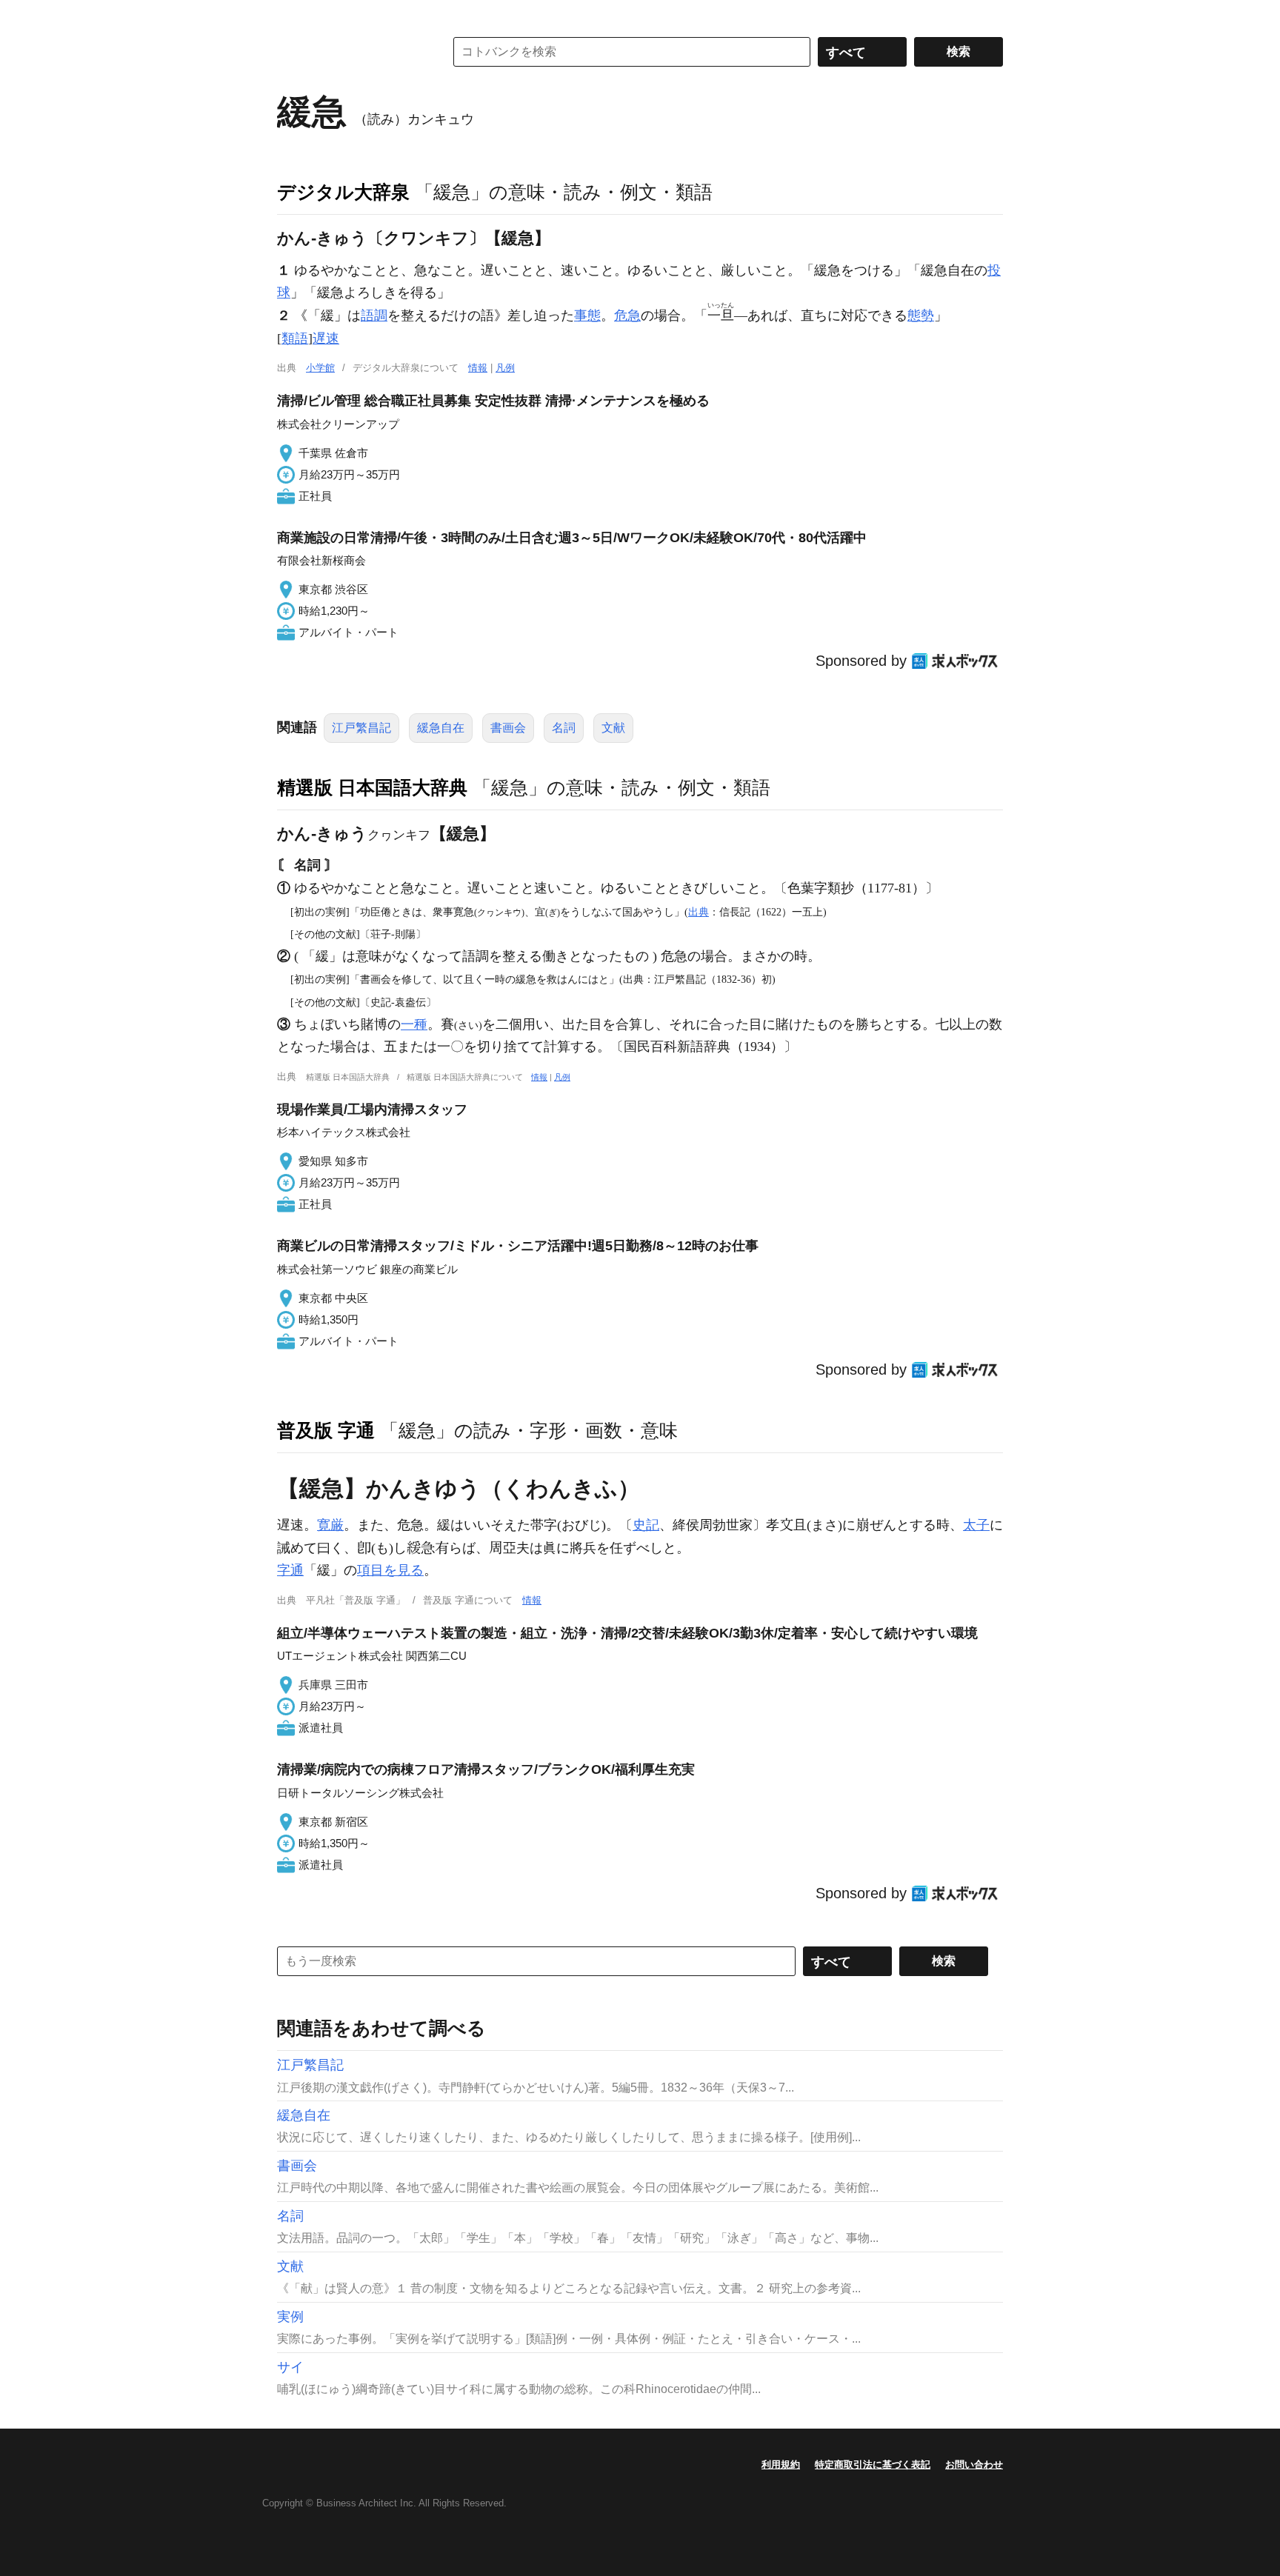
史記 (646, 1525)
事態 (587, 316)
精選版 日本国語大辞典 (372, 787)
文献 (613, 728)
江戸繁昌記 (361, 728)
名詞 (564, 728)
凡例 (505, 368)
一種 (414, 1024)
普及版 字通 (326, 1430)
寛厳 (330, 1525)
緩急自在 (441, 728)
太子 (976, 1525)
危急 (627, 316)
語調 (374, 316)
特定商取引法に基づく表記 (873, 2465)
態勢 (921, 316)
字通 (290, 1570)
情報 (478, 368)
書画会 (508, 728)
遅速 (326, 338)
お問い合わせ (974, 2465)
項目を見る (390, 1570)
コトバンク (350, 52)
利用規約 (781, 2465)
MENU (292, 15)
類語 (295, 338)
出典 (699, 912)
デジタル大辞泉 (343, 192)
